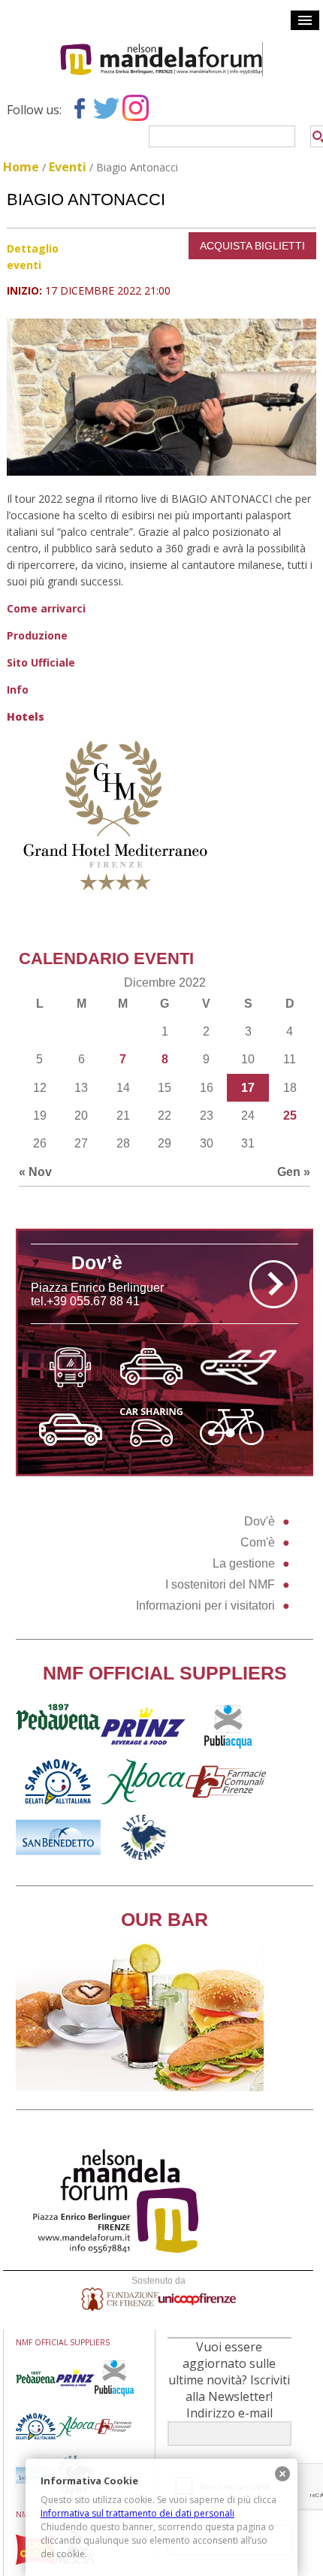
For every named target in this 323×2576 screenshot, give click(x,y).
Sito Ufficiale (41, 662)
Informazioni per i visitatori (205, 1605)
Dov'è (260, 1521)
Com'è (258, 1542)
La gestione (244, 1563)
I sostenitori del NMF (220, 1584)
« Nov (35, 1172)
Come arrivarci (46, 608)
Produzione (37, 635)
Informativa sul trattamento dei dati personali (137, 2513)
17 (248, 1088)
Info (18, 689)
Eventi (68, 167)
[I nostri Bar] (140, 2087)
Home (21, 167)
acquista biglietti (252, 246)
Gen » (294, 1172)
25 (290, 1116)
